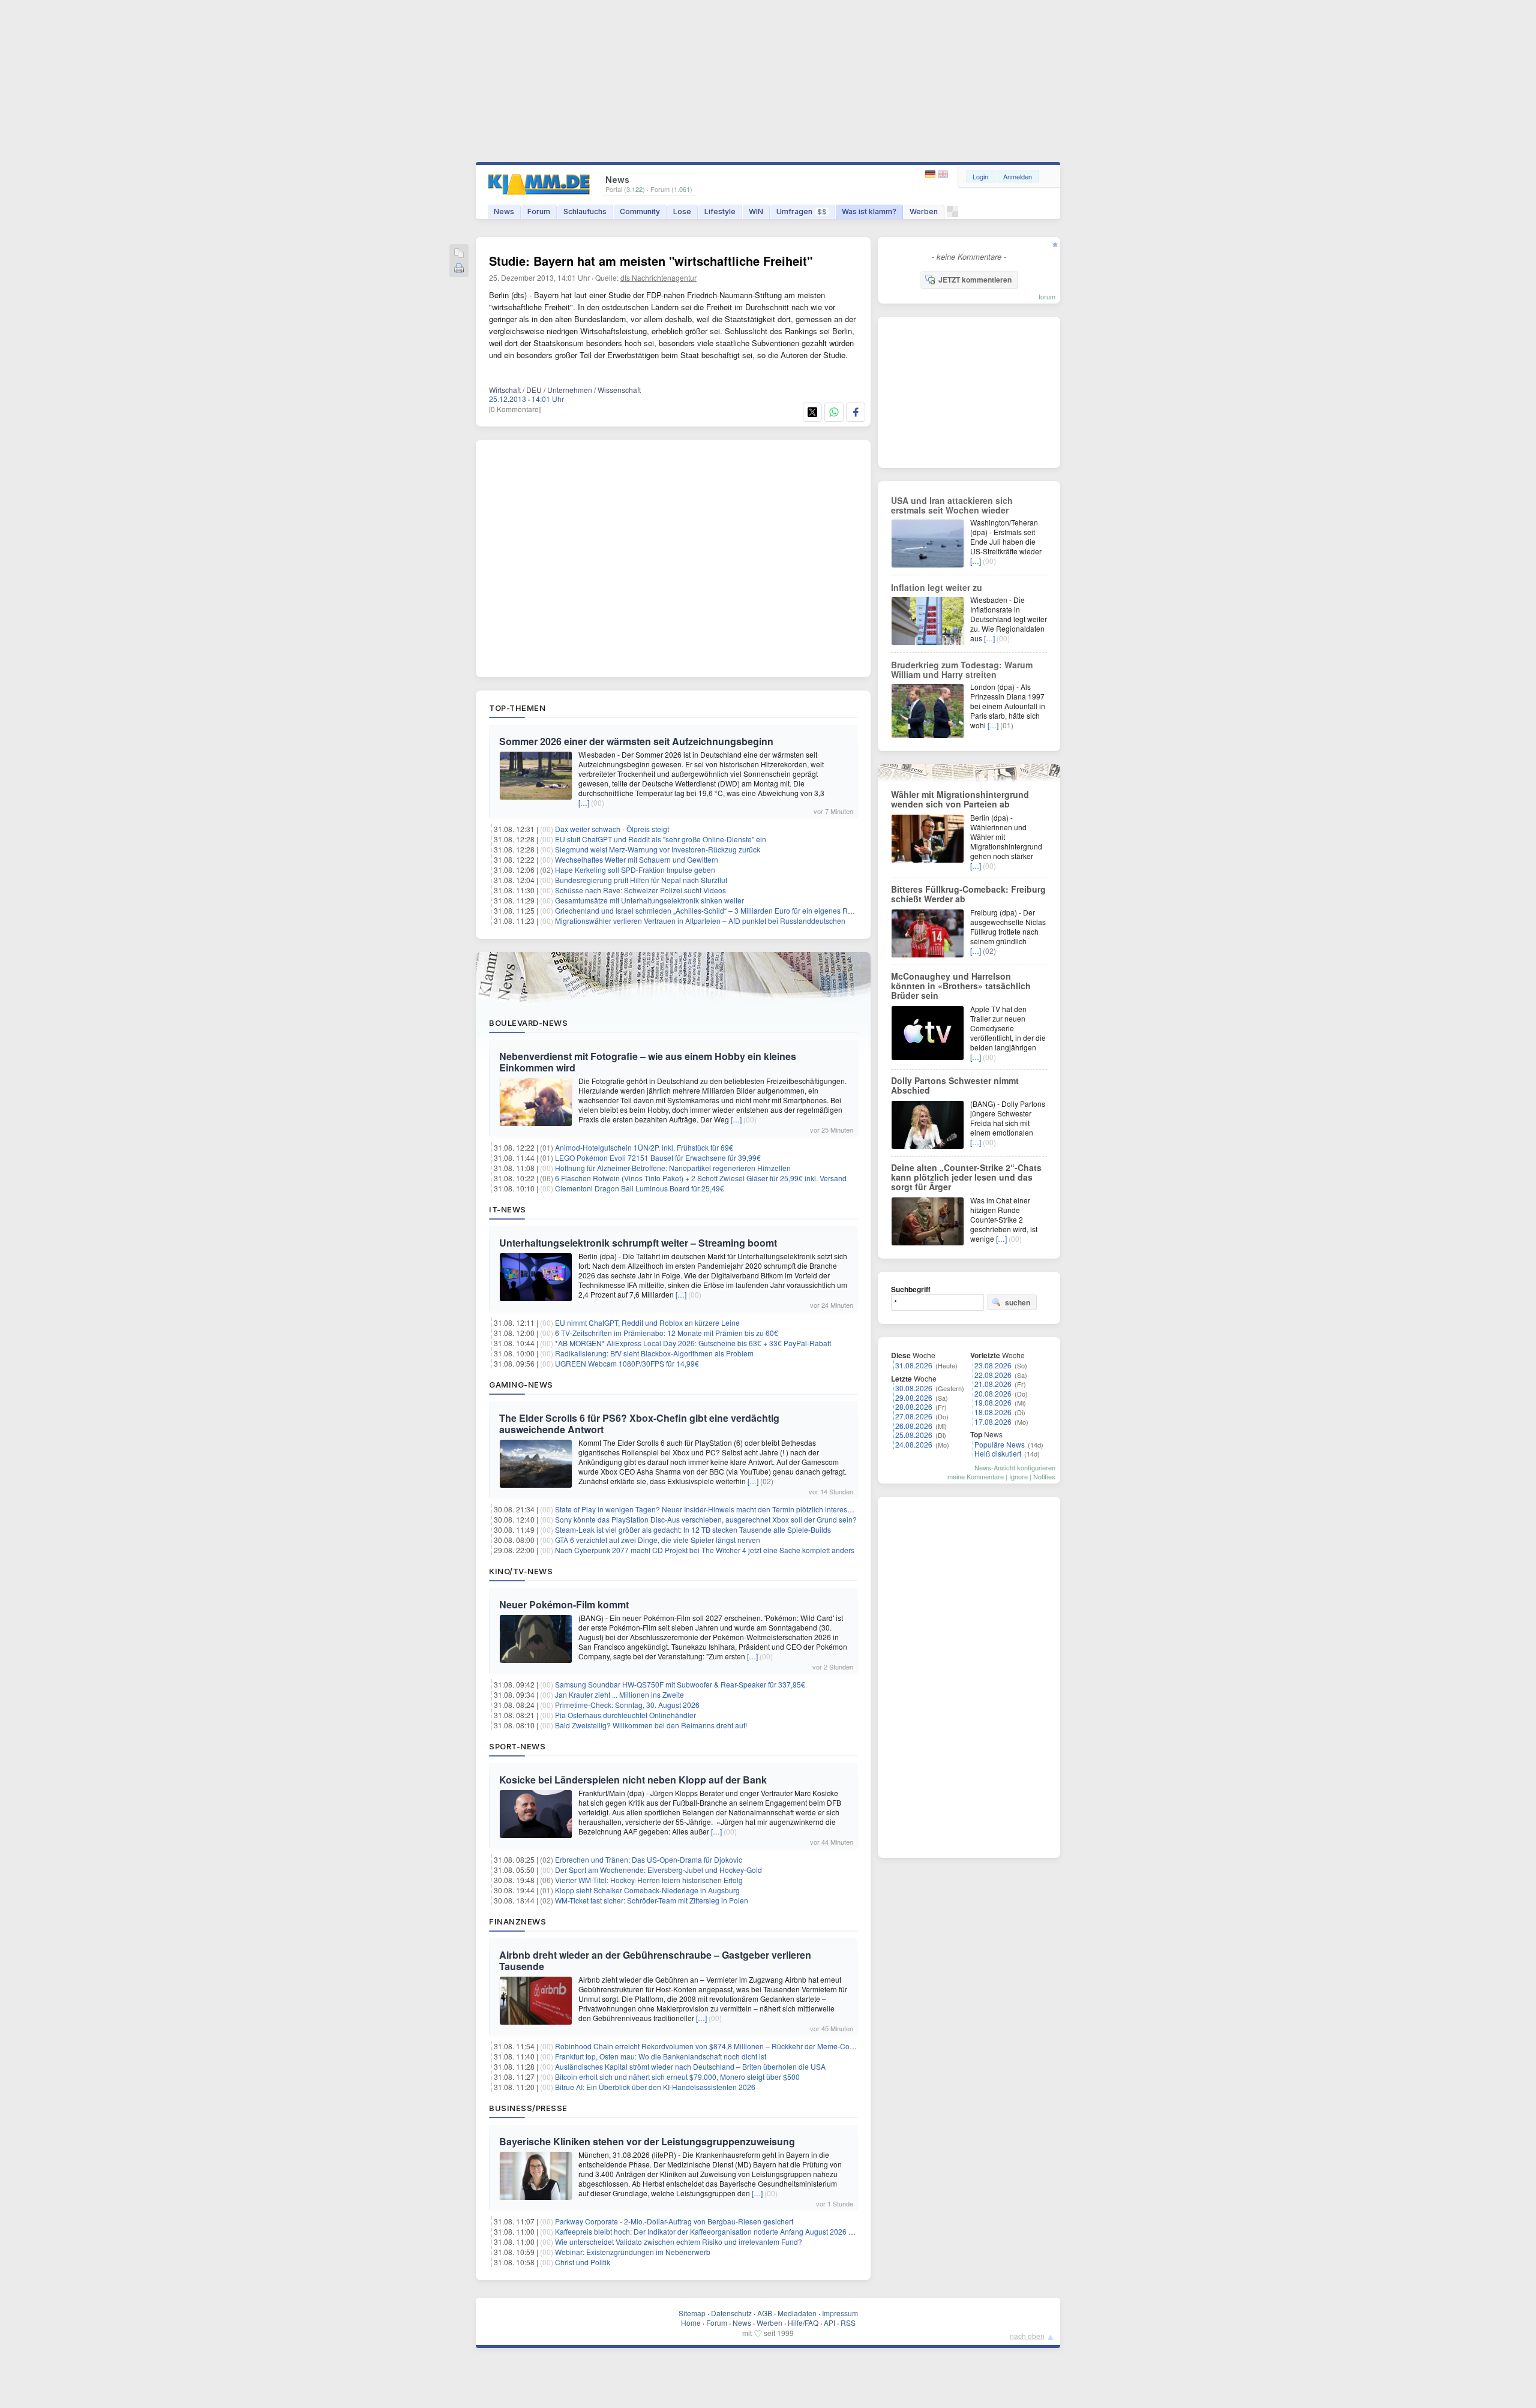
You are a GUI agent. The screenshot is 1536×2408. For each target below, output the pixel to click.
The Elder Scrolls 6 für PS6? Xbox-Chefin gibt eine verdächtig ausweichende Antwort (639, 1424)
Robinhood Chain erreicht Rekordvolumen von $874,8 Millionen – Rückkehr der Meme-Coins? (709, 2046)
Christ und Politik (583, 2262)
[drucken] (459, 269)
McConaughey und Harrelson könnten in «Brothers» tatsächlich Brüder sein (961, 986)
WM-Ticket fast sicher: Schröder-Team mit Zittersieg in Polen (652, 1900)
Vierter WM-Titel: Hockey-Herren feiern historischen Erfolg (649, 1880)
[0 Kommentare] (515, 409)
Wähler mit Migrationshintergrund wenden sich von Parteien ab (960, 799)
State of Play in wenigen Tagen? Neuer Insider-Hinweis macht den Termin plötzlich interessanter (711, 1509)
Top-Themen (517, 708)
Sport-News (517, 1746)
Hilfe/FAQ (803, 2323)
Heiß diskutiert (998, 1453)
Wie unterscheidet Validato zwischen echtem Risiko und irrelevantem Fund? (679, 2242)
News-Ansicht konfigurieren (1015, 1467)
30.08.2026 (914, 1388)
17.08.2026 (993, 1421)
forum (1047, 296)
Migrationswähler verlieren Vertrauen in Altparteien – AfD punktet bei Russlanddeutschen (700, 921)
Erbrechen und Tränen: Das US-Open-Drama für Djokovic (649, 1859)
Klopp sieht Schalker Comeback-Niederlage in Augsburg (647, 1890)
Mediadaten (797, 2313)
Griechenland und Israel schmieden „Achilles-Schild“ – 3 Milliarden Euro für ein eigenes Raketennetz (719, 910)
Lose (682, 211)
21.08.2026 (993, 1384)
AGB (765, 2313)
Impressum (840, 2313)
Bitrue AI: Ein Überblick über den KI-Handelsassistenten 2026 (655, 2087)
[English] (943, 174)
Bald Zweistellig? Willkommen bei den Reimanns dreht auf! (651, 1725)
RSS (848, 2323)
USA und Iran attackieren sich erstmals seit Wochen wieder (952, 505)
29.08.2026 (914, 1397)
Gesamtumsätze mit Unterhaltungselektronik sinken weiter (649, 900)
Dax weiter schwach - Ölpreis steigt (612, 829)
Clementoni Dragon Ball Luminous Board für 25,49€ (640, 1188)
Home (691, 2323)
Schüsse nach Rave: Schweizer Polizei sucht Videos (640, 890)
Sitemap (692, 2313)
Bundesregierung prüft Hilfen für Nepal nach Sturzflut (641, 880)
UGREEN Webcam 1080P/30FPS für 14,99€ (627, 1363)
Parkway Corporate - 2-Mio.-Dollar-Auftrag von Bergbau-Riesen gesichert (674, 2221)
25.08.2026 (914, 1435)
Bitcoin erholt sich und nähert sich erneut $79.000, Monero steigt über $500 (677, 2077)
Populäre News (1000, 1444)
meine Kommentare (976, 1476)
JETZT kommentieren (975, 280)
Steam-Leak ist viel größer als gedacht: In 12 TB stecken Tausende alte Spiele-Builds (693, 1529)
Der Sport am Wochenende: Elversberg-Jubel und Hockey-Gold (658, 1870)
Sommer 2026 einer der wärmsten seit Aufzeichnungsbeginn (636, 741)
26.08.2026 (914, 1426)
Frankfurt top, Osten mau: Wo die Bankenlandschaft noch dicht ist (661, 2056)
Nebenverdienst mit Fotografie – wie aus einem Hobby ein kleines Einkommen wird (648, 1062)
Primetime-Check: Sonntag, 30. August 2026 (627, 1705)
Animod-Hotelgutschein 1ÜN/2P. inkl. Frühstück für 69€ (644, 1147)
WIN (756, 211)
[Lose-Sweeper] (952, 214)
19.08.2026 (993, 1402)
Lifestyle (720, 211)
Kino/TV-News (521, 1571)
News (504, 211)
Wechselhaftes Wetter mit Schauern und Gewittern (637, 859)
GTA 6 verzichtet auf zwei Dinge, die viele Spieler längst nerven (658, 1540)
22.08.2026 (993, 1375)
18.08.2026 (993, 1412)
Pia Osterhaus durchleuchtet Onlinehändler (625, 1715)
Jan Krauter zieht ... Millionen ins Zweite (619, 1694)
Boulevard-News (528, 1023)
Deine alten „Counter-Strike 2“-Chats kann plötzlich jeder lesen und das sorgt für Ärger (966, 1177)
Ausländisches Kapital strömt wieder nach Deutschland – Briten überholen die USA (690, 2066)
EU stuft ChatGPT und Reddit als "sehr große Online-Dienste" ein (661, 839)
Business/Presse (528, 2108)
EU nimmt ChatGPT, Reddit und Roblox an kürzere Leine (647, 1322)
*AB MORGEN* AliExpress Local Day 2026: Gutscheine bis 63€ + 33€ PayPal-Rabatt (693, 1343)
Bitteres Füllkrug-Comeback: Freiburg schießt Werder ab (968, 894)
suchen (1018, 1302)
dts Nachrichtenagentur (658, 277)
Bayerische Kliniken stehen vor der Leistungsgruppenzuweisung (647, 2141)
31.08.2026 (914, 1365)
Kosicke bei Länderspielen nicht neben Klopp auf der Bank (633, 1780)
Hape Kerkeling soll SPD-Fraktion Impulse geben (635, 870)
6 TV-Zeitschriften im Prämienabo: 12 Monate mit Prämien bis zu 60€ (667, 1333)
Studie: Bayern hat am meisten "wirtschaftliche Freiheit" (651, 261)
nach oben (1027, 2336)
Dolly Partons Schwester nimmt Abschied (955, 1085)
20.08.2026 (993, 1393)
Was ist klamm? (869, 211)
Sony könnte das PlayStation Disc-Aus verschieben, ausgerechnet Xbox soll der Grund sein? (706, 1519)
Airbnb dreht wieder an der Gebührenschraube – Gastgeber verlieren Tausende (655, 1960)
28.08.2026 (914, 1406)
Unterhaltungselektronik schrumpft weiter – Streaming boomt (638, 1243)
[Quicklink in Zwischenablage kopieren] (459, 254)
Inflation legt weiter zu (937, 587)
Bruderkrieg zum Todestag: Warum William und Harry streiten (962, 669)
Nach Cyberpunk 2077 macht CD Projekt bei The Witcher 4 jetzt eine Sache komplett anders (705, 1550)
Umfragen (802, 211)
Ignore (1018, 1476)
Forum (539, 211)
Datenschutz (731, 2313)
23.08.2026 (993, 1365)
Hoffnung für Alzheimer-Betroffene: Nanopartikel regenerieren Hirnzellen (673, 1168)
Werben (924, 211)
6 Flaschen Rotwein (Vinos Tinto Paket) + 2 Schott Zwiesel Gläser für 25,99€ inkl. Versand (701, 1178)
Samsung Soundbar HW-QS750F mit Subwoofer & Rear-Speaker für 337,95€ (680, 1684)
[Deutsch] (931, 174)
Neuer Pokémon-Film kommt (564, 1604)
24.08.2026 (914, 1444)
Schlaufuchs (585, 211)
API (829, 2323)
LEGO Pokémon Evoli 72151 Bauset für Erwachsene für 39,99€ (658, 1158)
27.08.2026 (914, 1416)
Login (980, 176)
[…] (584, 802)
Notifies (1044, 1476)
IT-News (508, 1209)
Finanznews (517, 1921)
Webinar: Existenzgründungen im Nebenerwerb (633, 2252)
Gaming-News (521, 1385)
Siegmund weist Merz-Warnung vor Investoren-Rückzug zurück (658, 849)
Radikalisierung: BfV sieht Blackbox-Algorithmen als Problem (654, 1353)
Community (640, 211)
